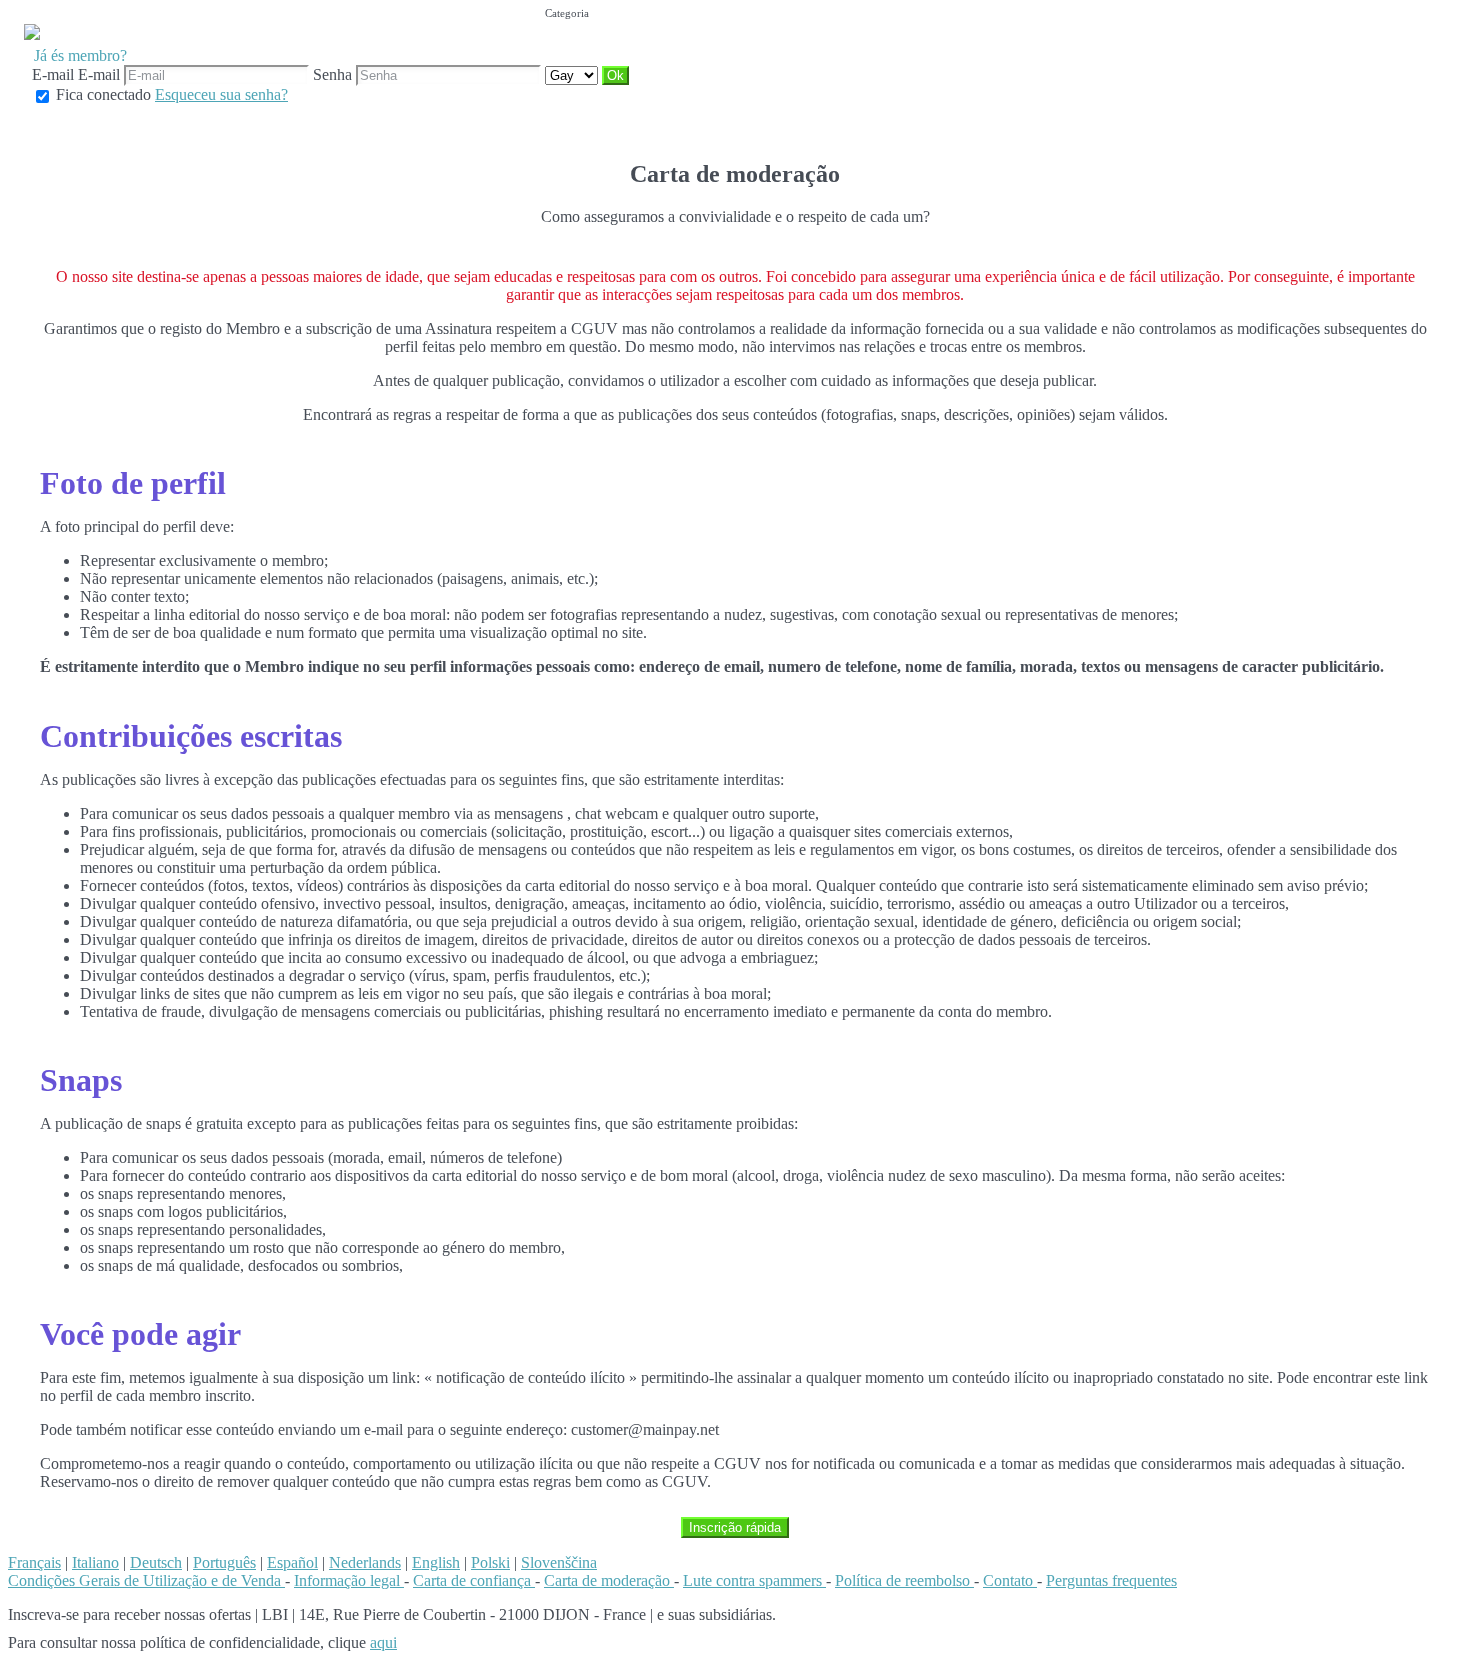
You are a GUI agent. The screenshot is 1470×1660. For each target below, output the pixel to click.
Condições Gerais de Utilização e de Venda (146, 1580)
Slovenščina (559, 1562)
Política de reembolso (904, 1580)
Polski (490, 1562)
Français (34, 1562)
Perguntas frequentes (1111, 1580)
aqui (383, 1642)
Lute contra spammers (754, 1580)
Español (292, 1562)
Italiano (95, 1562)
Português (224, 1562)
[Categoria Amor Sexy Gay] (573, 74)
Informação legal (349, 1580)
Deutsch (156, 1562)
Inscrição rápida (735, 1527)
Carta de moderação (609, 1580)
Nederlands (365, 1562)
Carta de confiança (474, 1580)
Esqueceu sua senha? (221, 94)
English (436, 1562)
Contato (1010, 1580)
